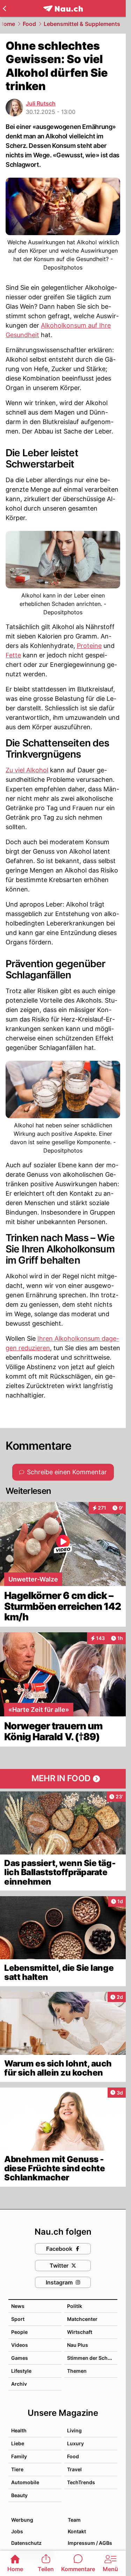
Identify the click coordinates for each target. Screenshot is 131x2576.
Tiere (17, 2469)
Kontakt (77, 2531)
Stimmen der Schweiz (93, 2358)
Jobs (17, 2531)
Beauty (19, 2495)
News (18, 2306)
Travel (74, 2469)
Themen (77, 2371)
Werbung (22, 2520)
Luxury (75, 2443)
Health (19, 2430)
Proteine (89, 646)
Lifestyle (21, 2371)
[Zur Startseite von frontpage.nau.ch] (63, 9)
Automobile (25, 2482)
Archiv (19, 2384)
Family (19, 2456)
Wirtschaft (80, 2332)
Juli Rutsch (41, 103)
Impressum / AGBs (90, 2543)
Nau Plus (78, 2345)
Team (74, 2520)
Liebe (18, 2443)
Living (74, 2430)
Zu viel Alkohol (27, 770)
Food (29, 24)
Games (20, 2358)
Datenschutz (26, 2543)
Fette (13, 655)
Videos (20, 2345)
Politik (75, 2306)
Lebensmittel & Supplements (82, 24)
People (19, 2332)
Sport (18, 2319)
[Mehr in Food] (63, 1779)
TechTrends (81, 2482)
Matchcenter (82, 2319)
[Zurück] (4, 8)
